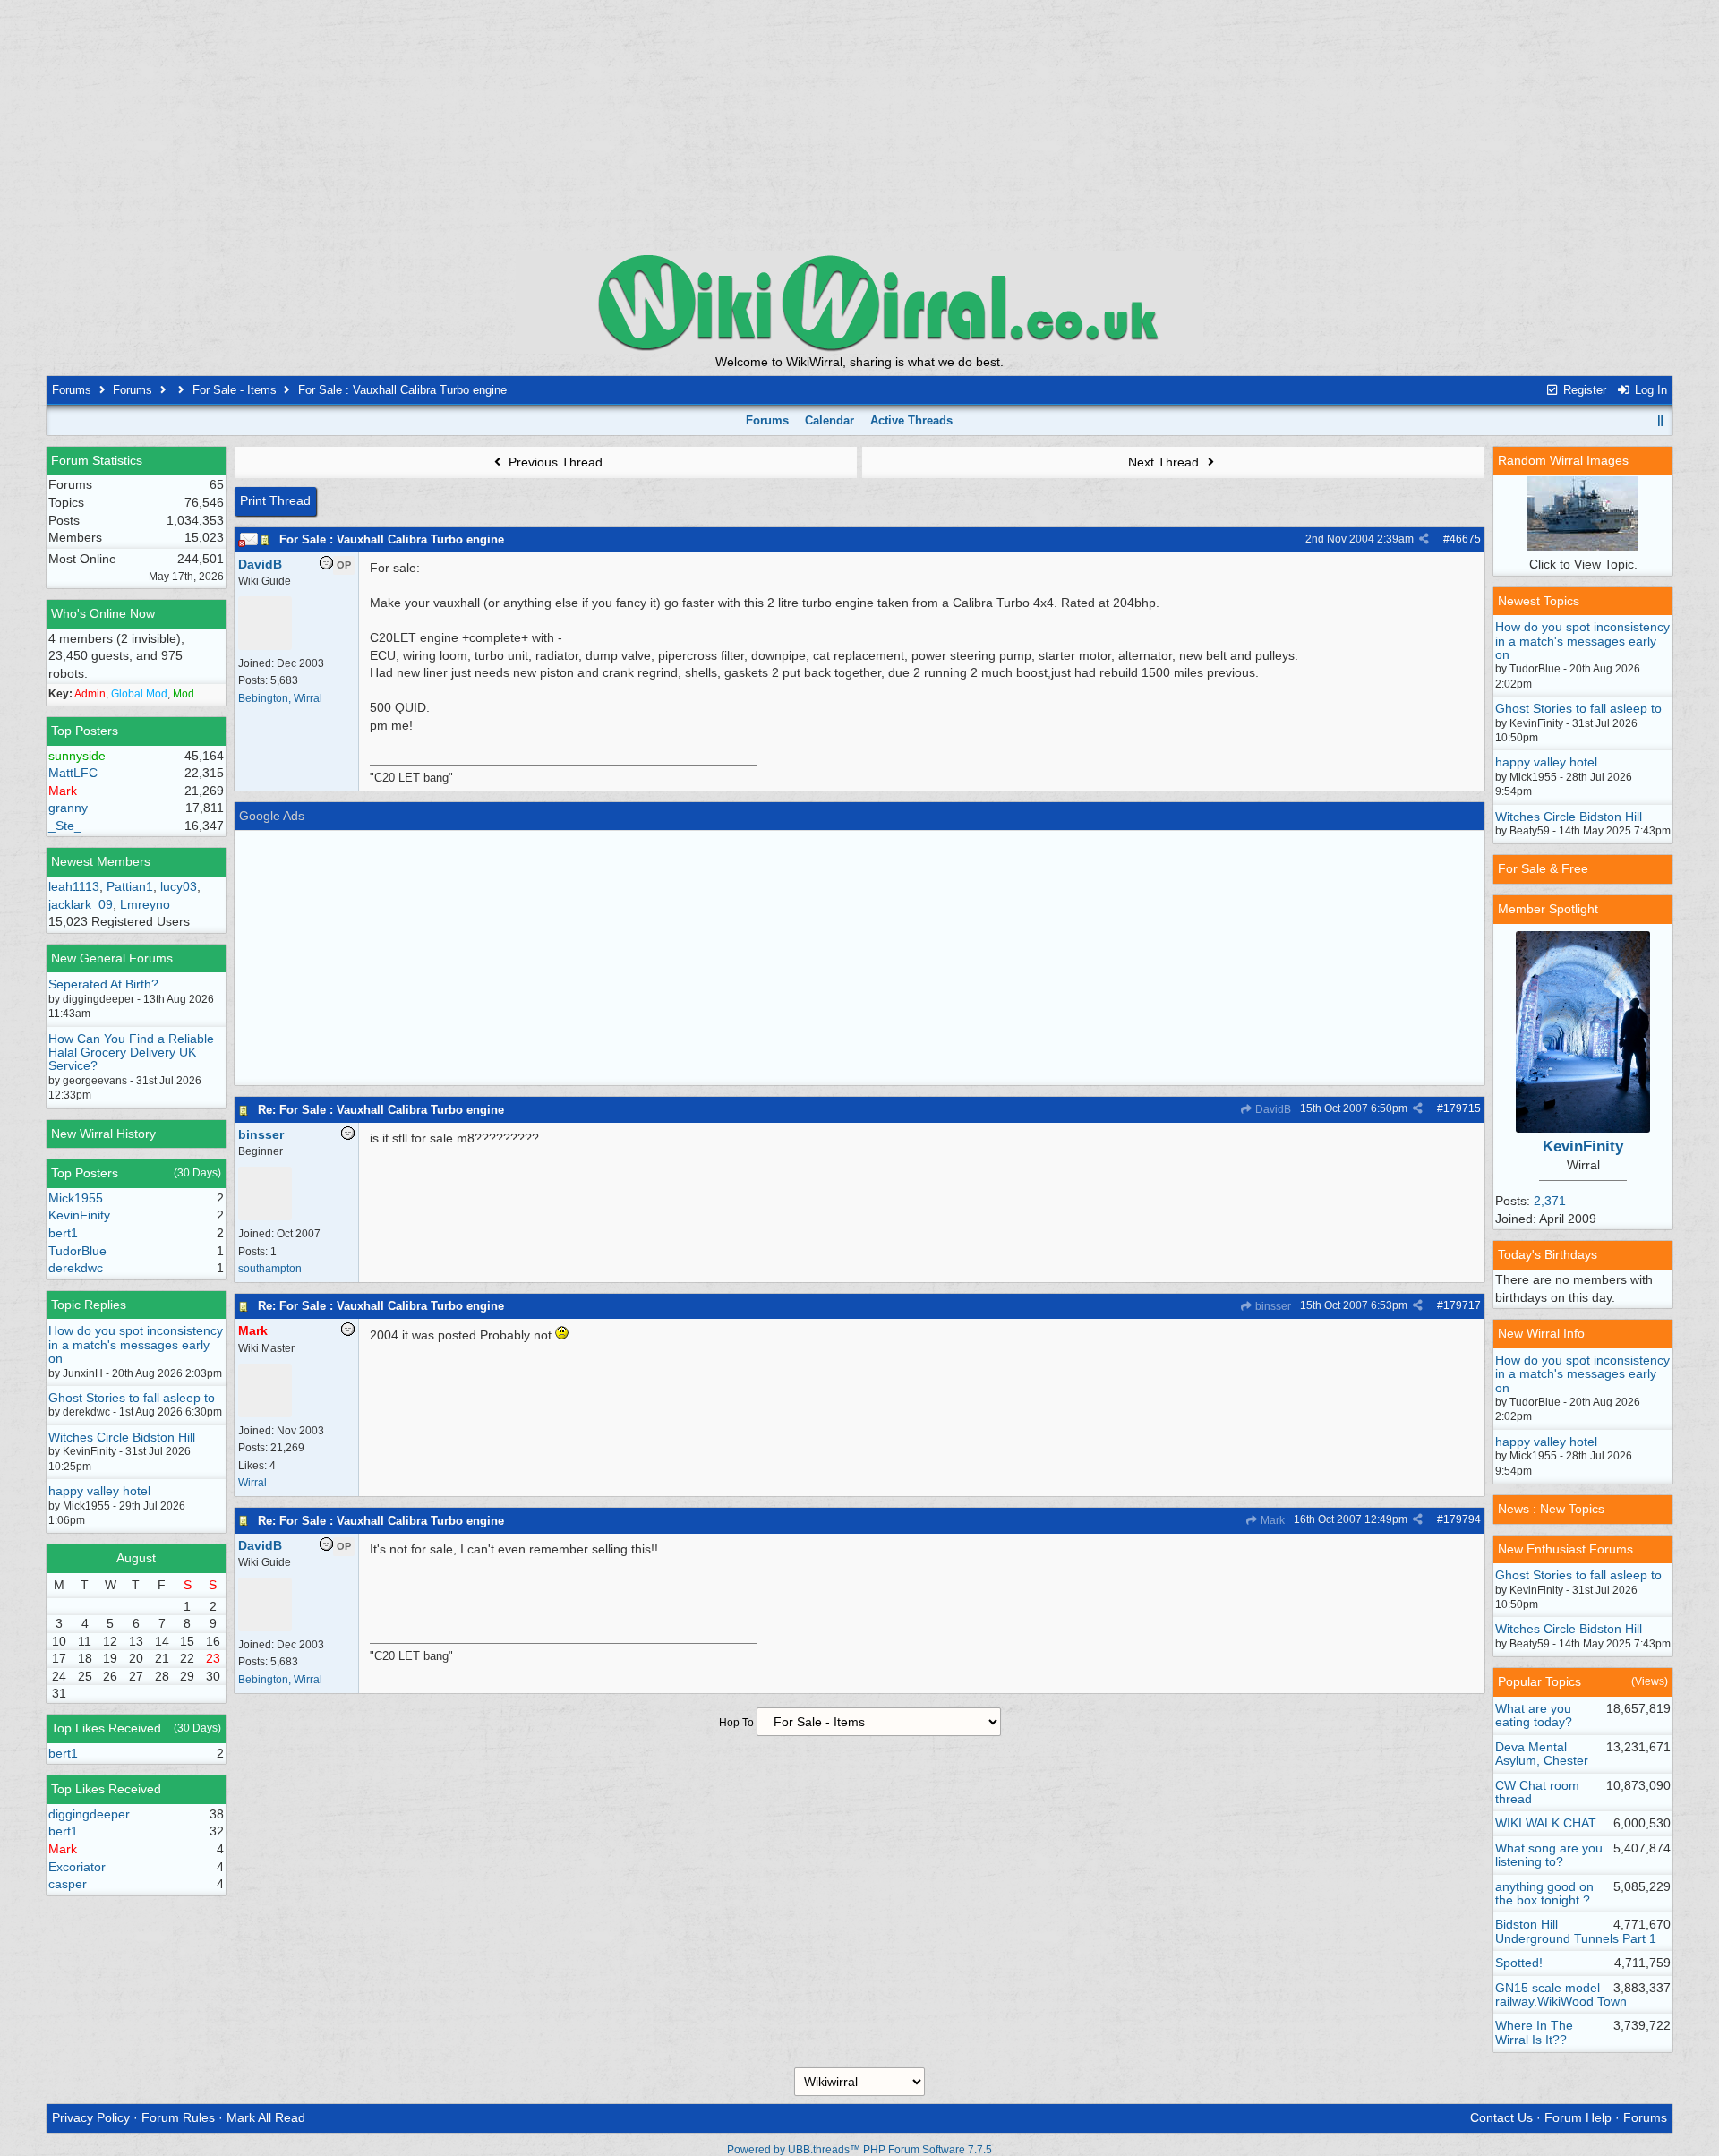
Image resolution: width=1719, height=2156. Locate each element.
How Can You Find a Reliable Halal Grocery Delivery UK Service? (131, 1052)
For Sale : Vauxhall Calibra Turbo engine (392, 539)
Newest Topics (1539, 601)
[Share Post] (1424, 539)
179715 (1462, 1108)
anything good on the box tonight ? (1544, 1893)
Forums (72, 390)
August (136, 1558)
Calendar (830, 420)
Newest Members (101, 861)
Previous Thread (554, 462)
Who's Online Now (103, 613)
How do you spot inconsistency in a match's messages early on (136, 1344)
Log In (1649, 390)
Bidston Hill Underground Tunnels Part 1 (1576, 1931)
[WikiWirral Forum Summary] (859, 302)
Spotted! (1519, 1963)
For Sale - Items (235, 390)
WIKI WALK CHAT (1546, 1823)
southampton (270, 1269)
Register (1583, 390)
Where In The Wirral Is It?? (1534, 2032)
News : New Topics (1551, 1509)
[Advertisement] (859, 125)
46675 (1465, 539)
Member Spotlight (1548, 909)
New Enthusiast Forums (1565, 1549)
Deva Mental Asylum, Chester (1542, 1754)
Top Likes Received (106, 1728)
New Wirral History (103, 1134)
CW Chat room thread (1537, 1792)
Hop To (736, 1723)
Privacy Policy (91, 2117)
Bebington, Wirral (280, 698)
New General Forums (112, 958)
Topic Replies (89, 1305)
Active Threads (911, 420)
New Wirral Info (1541, 1333)
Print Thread (275, 500)
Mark (1271, 1520)
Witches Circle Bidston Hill (122, 1437)
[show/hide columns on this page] (1661, 420)
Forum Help (1578, 2117)
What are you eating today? (1534, 1715)
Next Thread (1165, 462)
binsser (1272, 1306)
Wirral (252, 1483)
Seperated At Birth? (103, 984)
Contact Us (1501, 2117)
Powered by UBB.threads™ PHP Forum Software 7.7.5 (859, 2150)
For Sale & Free (1543, 868)
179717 (1462, 1305)
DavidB (1272, 1109)
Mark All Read (266, 2117)
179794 (1462, 1519)
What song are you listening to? (1549, 1855)
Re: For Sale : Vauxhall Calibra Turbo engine (381, 1110)
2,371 (1550, 1201)
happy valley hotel (99, 1491)
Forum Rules (178, 2117)
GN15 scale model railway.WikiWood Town (1561, 1994)
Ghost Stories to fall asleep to (132, 1398)
